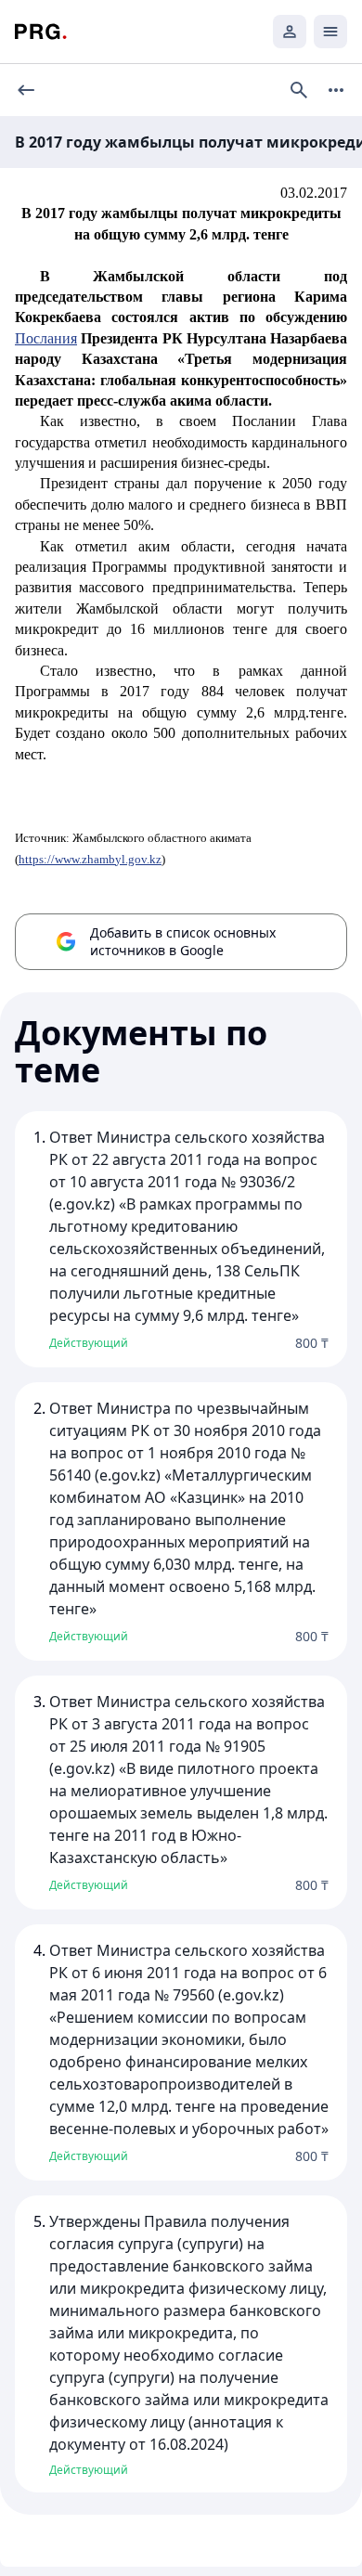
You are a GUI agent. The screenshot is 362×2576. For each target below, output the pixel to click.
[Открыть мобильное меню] (330, 32)
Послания (46, 338)
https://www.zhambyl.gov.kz (90, 859)
